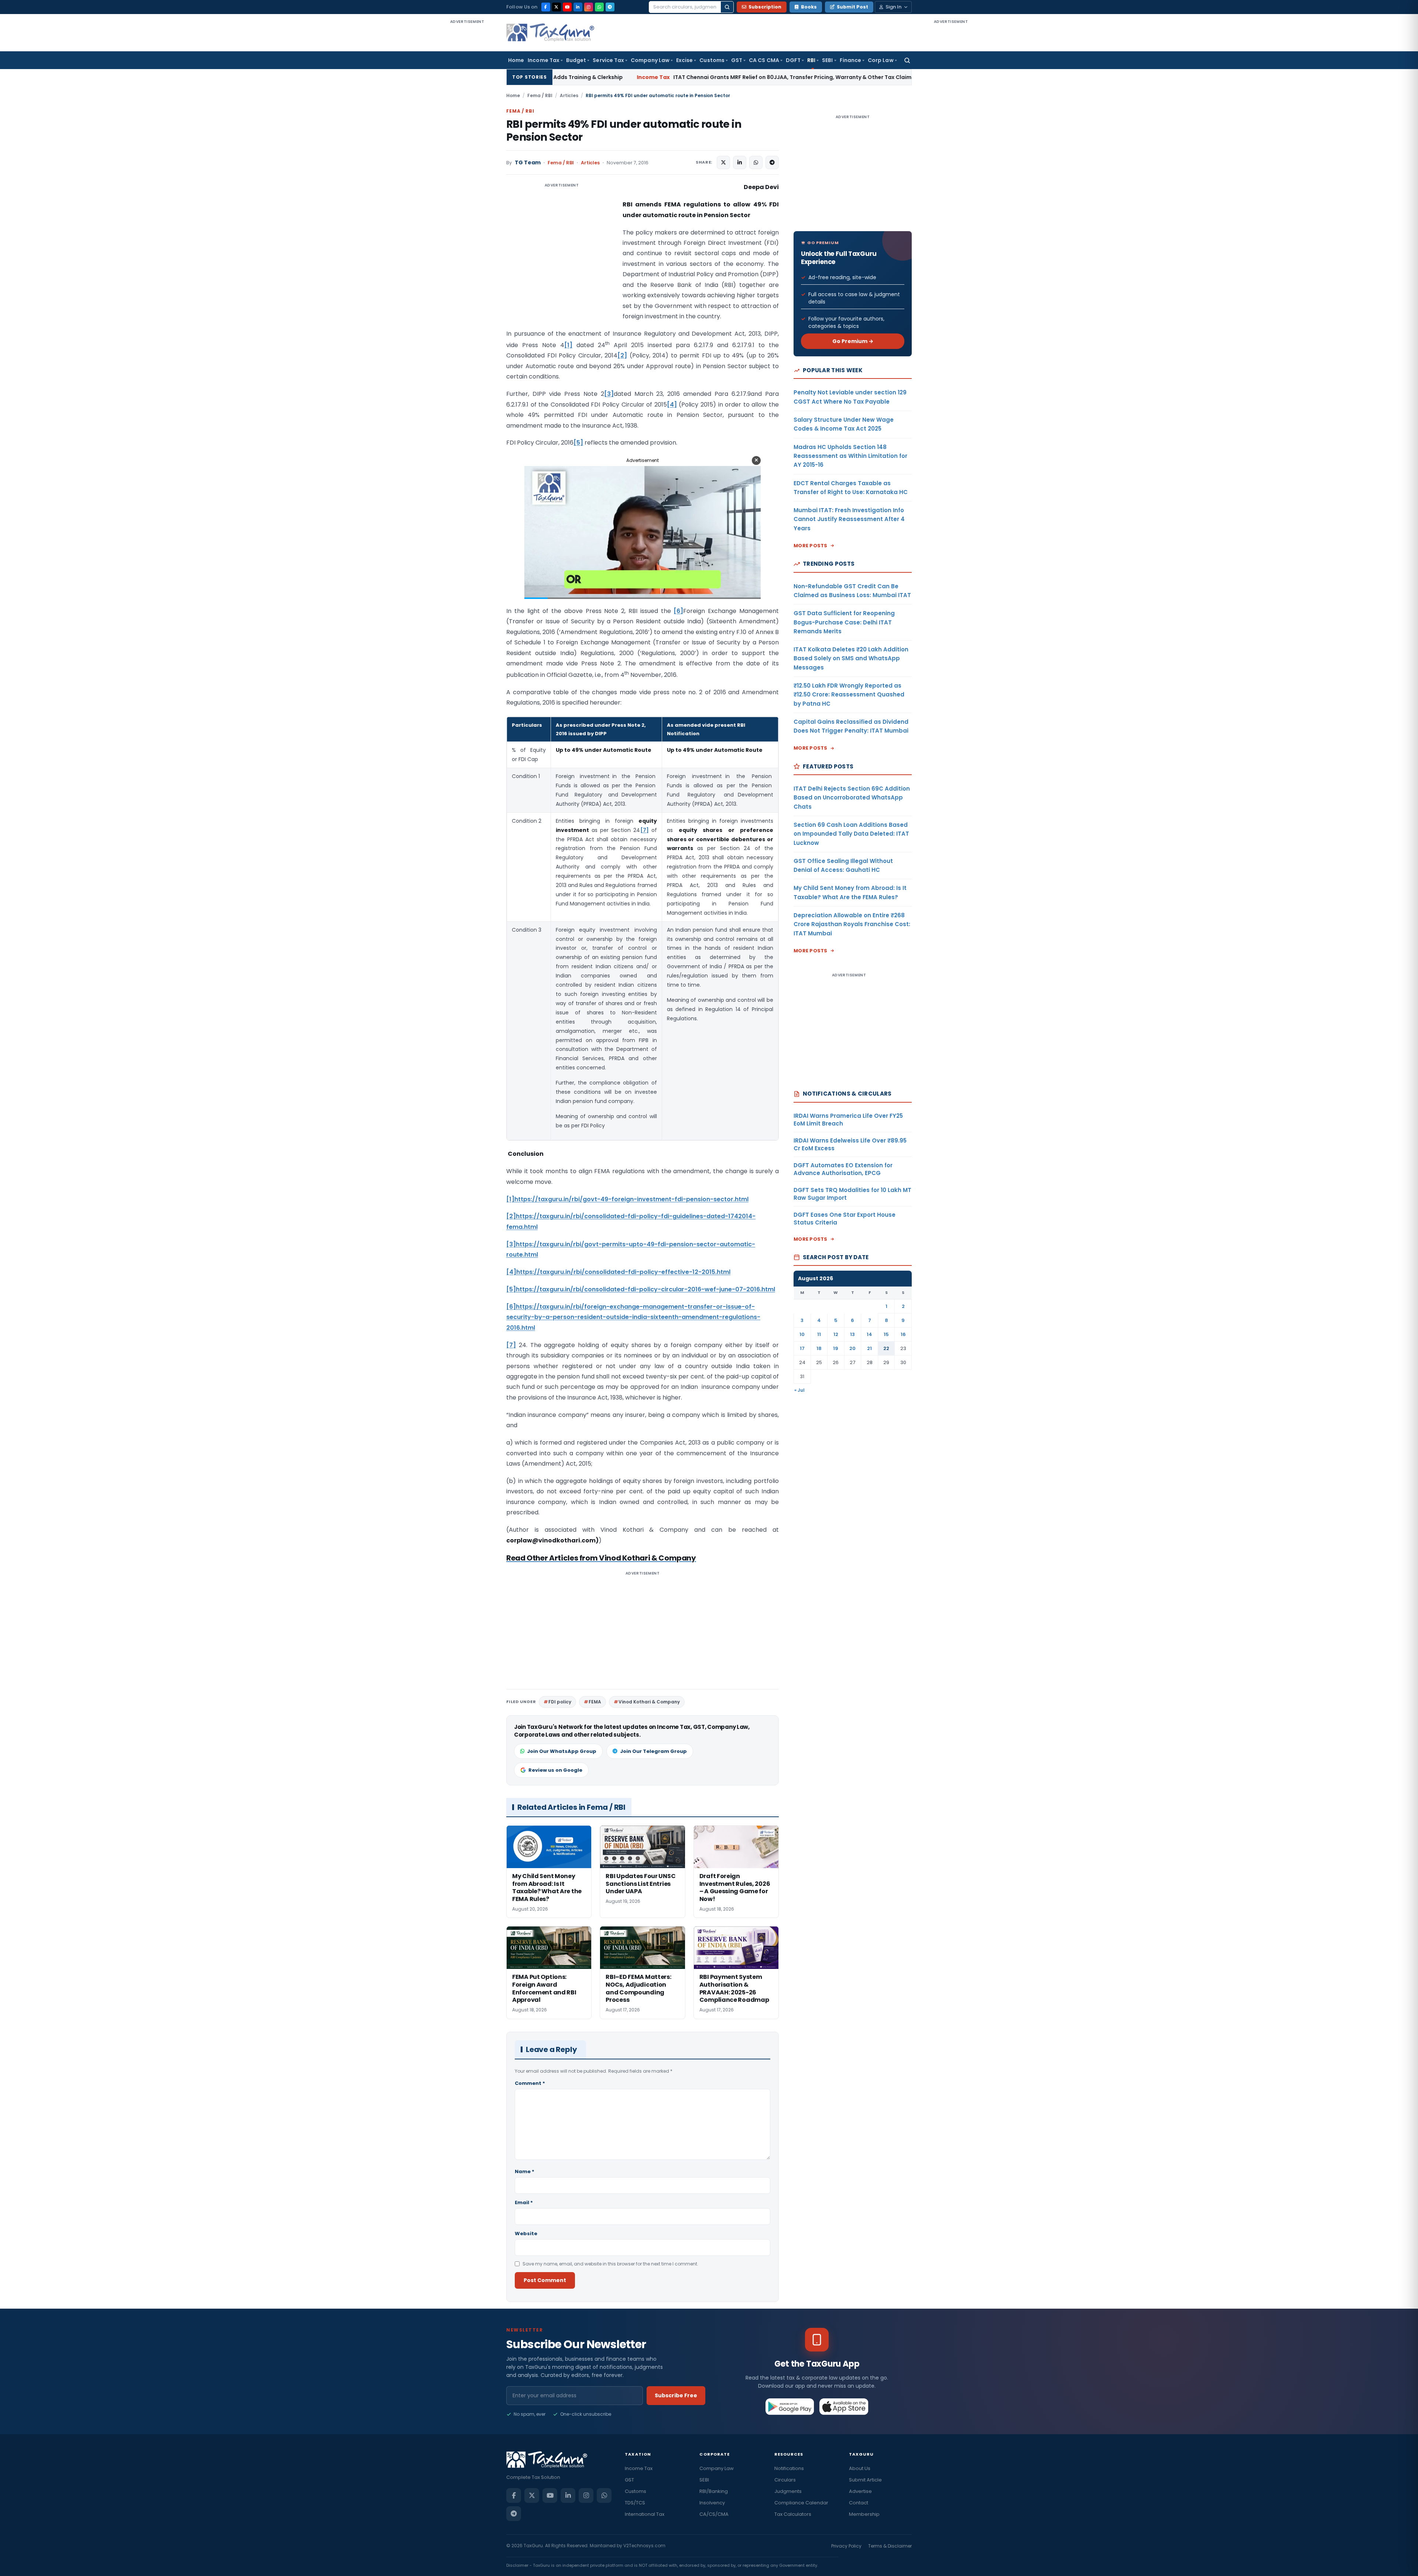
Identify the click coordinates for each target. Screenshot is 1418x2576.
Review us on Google (555, 1770)
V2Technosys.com (644, 2546)
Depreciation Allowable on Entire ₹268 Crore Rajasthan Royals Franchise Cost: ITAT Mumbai (852, 924)
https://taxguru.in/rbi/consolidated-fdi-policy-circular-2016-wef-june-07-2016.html (645, 1289)
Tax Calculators (793, 2514)
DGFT (793, 60)
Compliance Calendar (801, 2503)
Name (525, 2171)
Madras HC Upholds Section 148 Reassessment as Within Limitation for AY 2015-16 (850, 456)
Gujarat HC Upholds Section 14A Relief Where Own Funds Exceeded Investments (816, 77)
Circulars (785, 2480)
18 (819, 1348)
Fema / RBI (540, 95)
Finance (851, 60)
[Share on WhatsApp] (756, 162)
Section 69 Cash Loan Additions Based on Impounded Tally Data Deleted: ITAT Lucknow (851, 834)
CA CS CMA (764, 60)
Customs (712, 60)
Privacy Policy (846, 2546)
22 (886, 1348)
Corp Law (881, 60)
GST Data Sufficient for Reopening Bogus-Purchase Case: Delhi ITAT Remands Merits (844, 622)
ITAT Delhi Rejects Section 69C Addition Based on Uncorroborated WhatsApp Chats (852, 798)
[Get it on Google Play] (790, 2407)
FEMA (595, 1702)
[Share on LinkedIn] (740, 162)
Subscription (765, 7)
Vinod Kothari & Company (649, 1702)
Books (809, 7)
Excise (684, 60)
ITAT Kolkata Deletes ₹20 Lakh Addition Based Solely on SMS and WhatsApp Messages (851, 658)
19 (836, 1348)
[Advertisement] (467, 136)
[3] (609, 394)
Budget (576, 60)
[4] (672, 405)
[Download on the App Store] (844, 2407)
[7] (645, 830)
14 (869, 1334)
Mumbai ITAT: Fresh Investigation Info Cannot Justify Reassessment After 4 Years (849, 519)
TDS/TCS (635, 2503)
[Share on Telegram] (772, 162)
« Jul (799, 1390)
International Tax (645, 2514)
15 (886, 1334)
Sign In (893, 7)
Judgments (788, 2491)
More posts (811, 546)
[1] (568, 345)
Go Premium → (853, 341)
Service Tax (608, 60)
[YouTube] (567, 7)
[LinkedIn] (578, 7)
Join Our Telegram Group (653, 1751)
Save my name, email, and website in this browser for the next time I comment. (610, 2264)
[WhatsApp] (599, 7)
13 (852, 1334)
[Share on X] (723, 162)
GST (737, 60)
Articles (569, 95)
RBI (811, 60)
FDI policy (560, 1702)
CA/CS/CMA (714, 2514)
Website (526, 2234)
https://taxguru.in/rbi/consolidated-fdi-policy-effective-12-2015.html (623, 1272)
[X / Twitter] (556, 7)
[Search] (727, 7)
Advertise (860, 2491)
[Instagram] (589, 7)
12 (836, 1334)
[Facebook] (546, 7)
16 (903, 1334)
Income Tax (544, 60)
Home (516, 60)
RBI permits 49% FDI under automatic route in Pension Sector (624, 131)
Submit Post (852, 7)
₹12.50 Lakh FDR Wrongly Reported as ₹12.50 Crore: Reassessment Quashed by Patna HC (849, 695)
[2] (622, 355)
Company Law (650, 60)
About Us (860, 2468)
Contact (859, 2503)
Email (524, 2202)
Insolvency (712, 2503)
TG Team (528, 163)
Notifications (789, 2468)
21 (869, 1348)
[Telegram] (610, 7)
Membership (864, 2514)
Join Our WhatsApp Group (562, 1751)
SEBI (827, 60)
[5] (578, 443)
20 (852, 1348)
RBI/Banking (714, 2491)
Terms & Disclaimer (890, 2546)
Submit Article (865, 2480)
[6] (678, 611)
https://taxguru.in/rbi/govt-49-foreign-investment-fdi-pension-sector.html (631, 1199)
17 (802, 1348)
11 (819, 1334)
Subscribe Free (676, 2395)
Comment (530, 2083)
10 (802, 1334)
